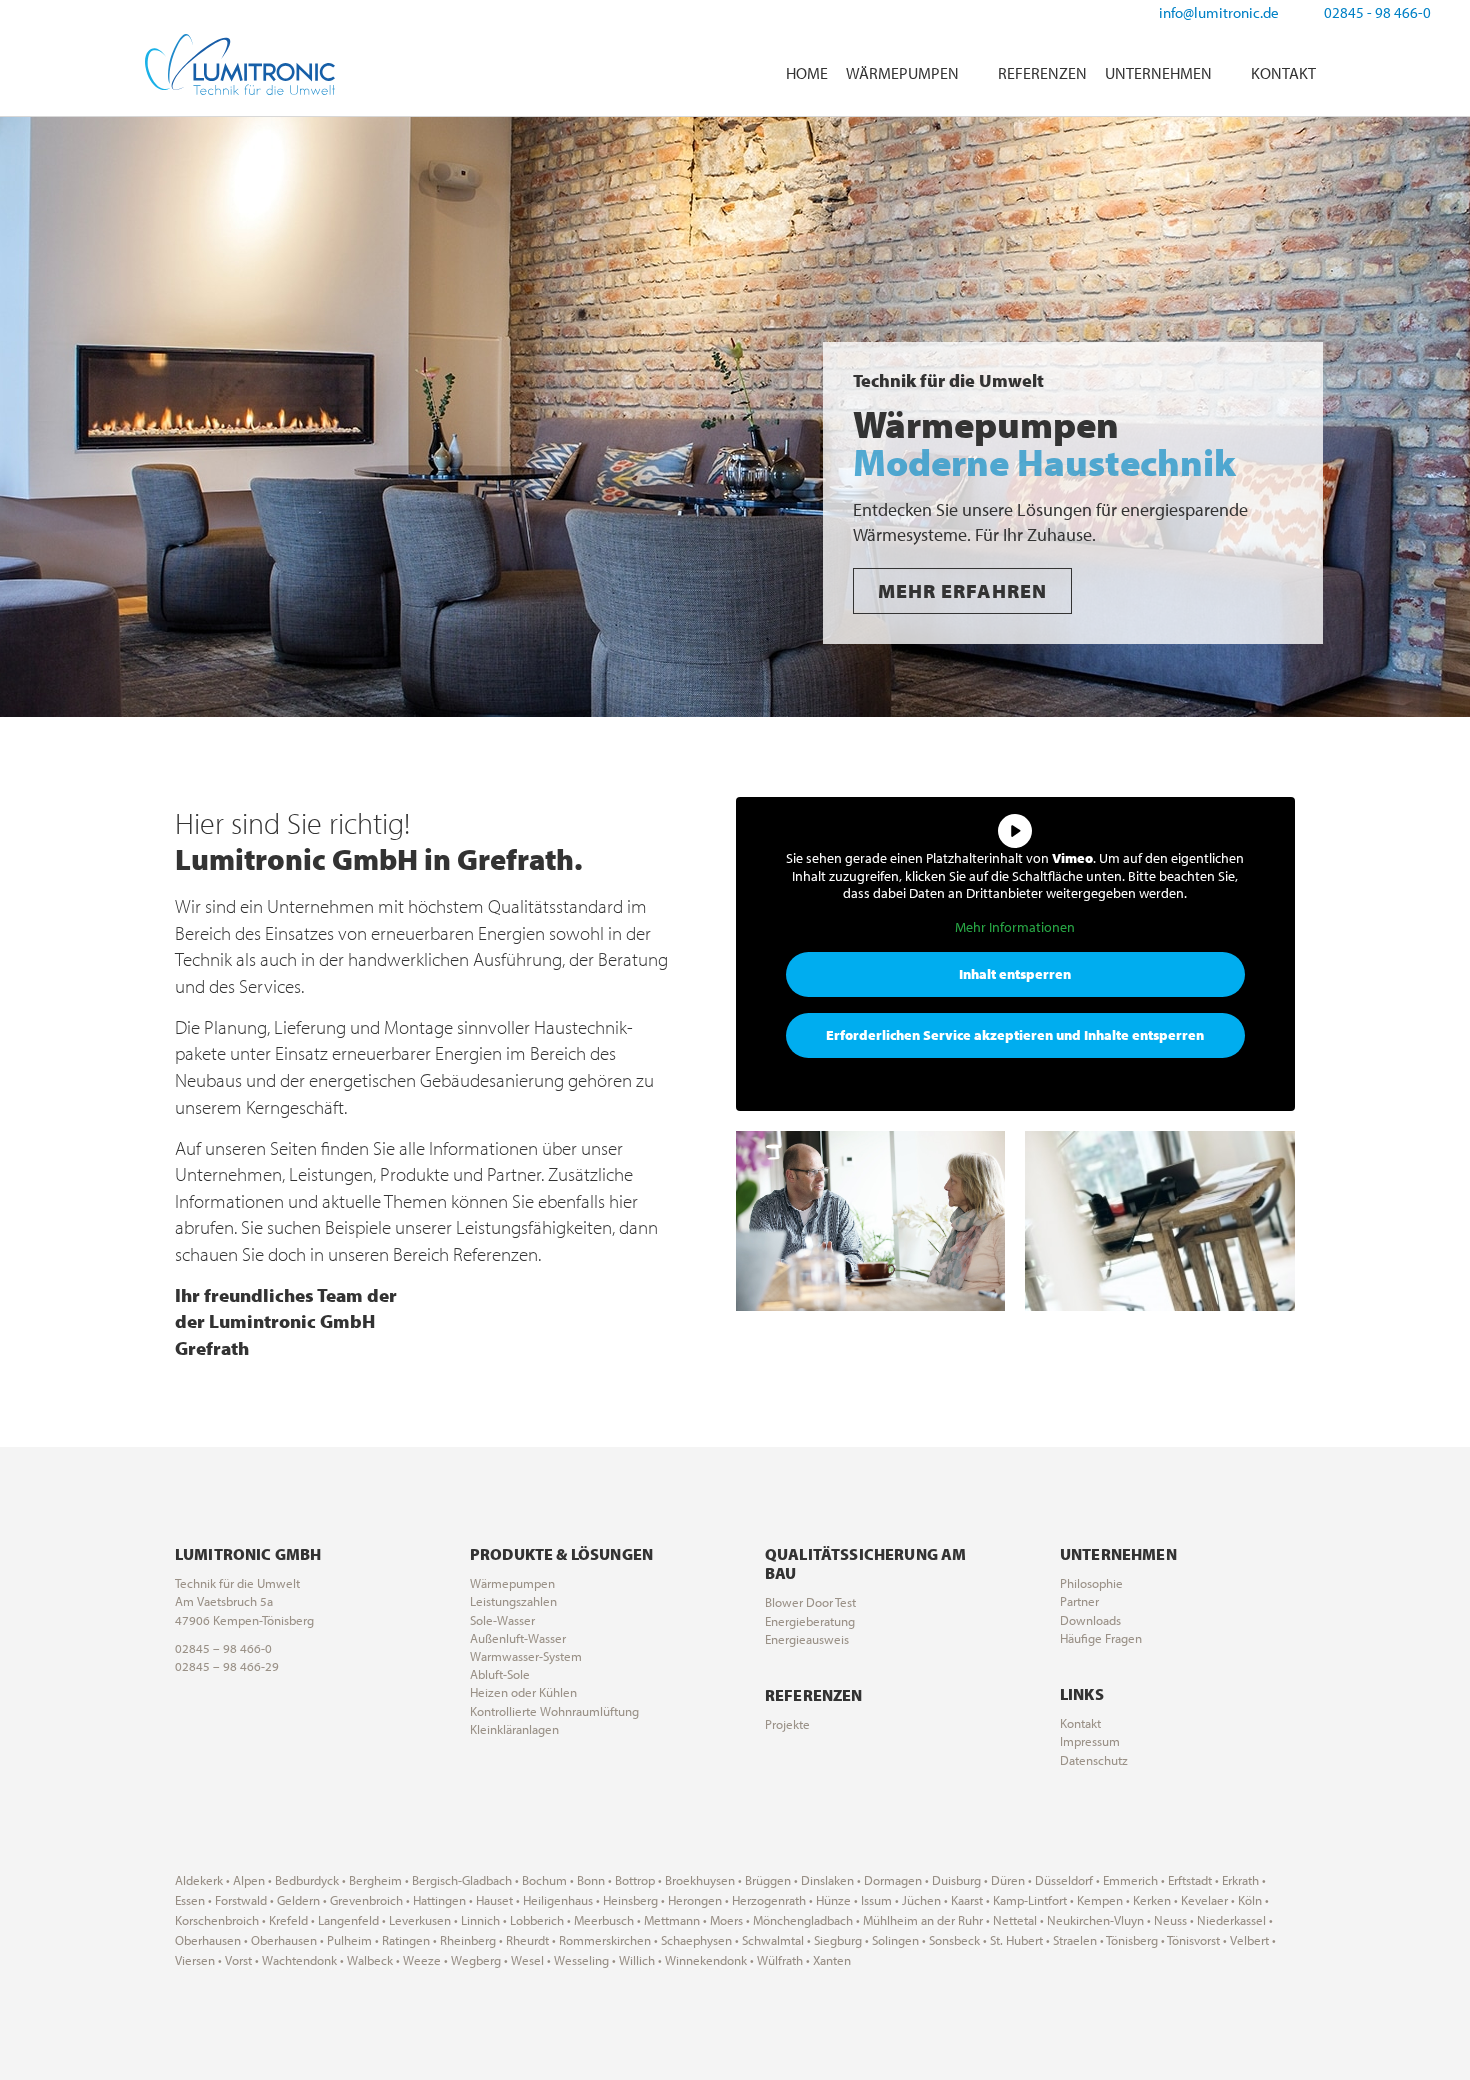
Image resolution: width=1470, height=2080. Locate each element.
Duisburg (956, 1880)
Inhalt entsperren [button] (1015, 974)
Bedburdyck (307, 1880)
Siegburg (838, 1940)
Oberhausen (208, 1940)
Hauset (494, 1900)
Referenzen (1042, 73)
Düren (1008, 1880)
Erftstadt (1190, 1880)
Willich (637, 1960)
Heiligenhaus (558, 1900)
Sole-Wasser (502, 1620)
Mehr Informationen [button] (1015, 927)
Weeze (422, 1960)
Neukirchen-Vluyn (1095, 1920)
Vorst (238, 1960)
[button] (19, 417)
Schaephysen (696, 1940)
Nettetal (1015, 1920)
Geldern (298, 1900)
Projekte (787, 1724)
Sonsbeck (954, 1940)
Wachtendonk (299, 1960)
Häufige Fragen (1101, 1638)
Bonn (591, 1880)
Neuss (1170, 1920)
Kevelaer (1204, 1900)
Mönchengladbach (803, 1920)
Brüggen (768, 1880)
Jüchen (921, 1900)
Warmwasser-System (526, 1656)
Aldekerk (199, 1880)
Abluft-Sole (500, 1674)
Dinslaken (827, 1880)
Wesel (527, 1960)
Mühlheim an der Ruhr (923, 1920)
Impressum (1090, 1741)
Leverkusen (420, 1920)
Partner (1079, 1601)
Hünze (833, 1900)
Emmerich (1130, 1880)
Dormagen (893, 1880)
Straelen (1075, 1940)
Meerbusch (604, 1920)
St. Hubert (1016, 1940)
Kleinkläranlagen (514, 1729)
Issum (876, 1900)
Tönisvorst (1193, 1940)
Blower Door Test (810, 1602)
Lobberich (537, 1920)
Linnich (480, 1920)
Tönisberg (1132, 1940)
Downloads (1090, 1620)
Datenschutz (1094, 1760)
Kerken (1152, 1900)
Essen (190, 1900)
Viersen (195, 1960)
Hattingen (439, 1900)
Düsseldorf (1064, 1880)
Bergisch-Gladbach (462, 1880)
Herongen (695, 1900)
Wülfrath (780, 1960)
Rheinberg (468, 1940)
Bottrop (635, 1880)
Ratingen (406, 1940)
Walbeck (370, 1960)
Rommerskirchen (605, 1940)
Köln (1250, 1900)
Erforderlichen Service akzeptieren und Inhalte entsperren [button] (1015, 1035)
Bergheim (375, 1880)
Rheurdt (527, 1940)
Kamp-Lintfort (1030, 1900)
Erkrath (1240, 1880)
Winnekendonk (706, 1960)
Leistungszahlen (513, 1601)
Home (807, 73)
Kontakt (1283, 73)
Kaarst (967, 1900)
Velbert (1249, 1940)
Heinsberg (630, 1900)
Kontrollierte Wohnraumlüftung (554, 1711)
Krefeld (288, 1920)
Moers (726, 1920)
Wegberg (476, 1960)
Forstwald (241, 1900)
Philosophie (1091, 1583)
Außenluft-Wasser (518, 1638)
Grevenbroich (366, 1900)
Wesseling (581, 1960)
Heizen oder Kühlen (523, 1692)
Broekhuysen (700, 1880)
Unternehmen (1158, 73)
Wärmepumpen (902, 73)
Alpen (249, 1880)
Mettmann (672, 1920)
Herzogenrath (769, 1900)
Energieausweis (807, 1639)
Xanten (832, 1960)
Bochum (544, 1880)
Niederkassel (1231, 1920)
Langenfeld (348, 1920)
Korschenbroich (217, 1920)
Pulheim (349, 1940)
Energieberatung (810, 1621)
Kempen (1100, 1900)
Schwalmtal (773, 1940)
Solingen (895, 1940)
